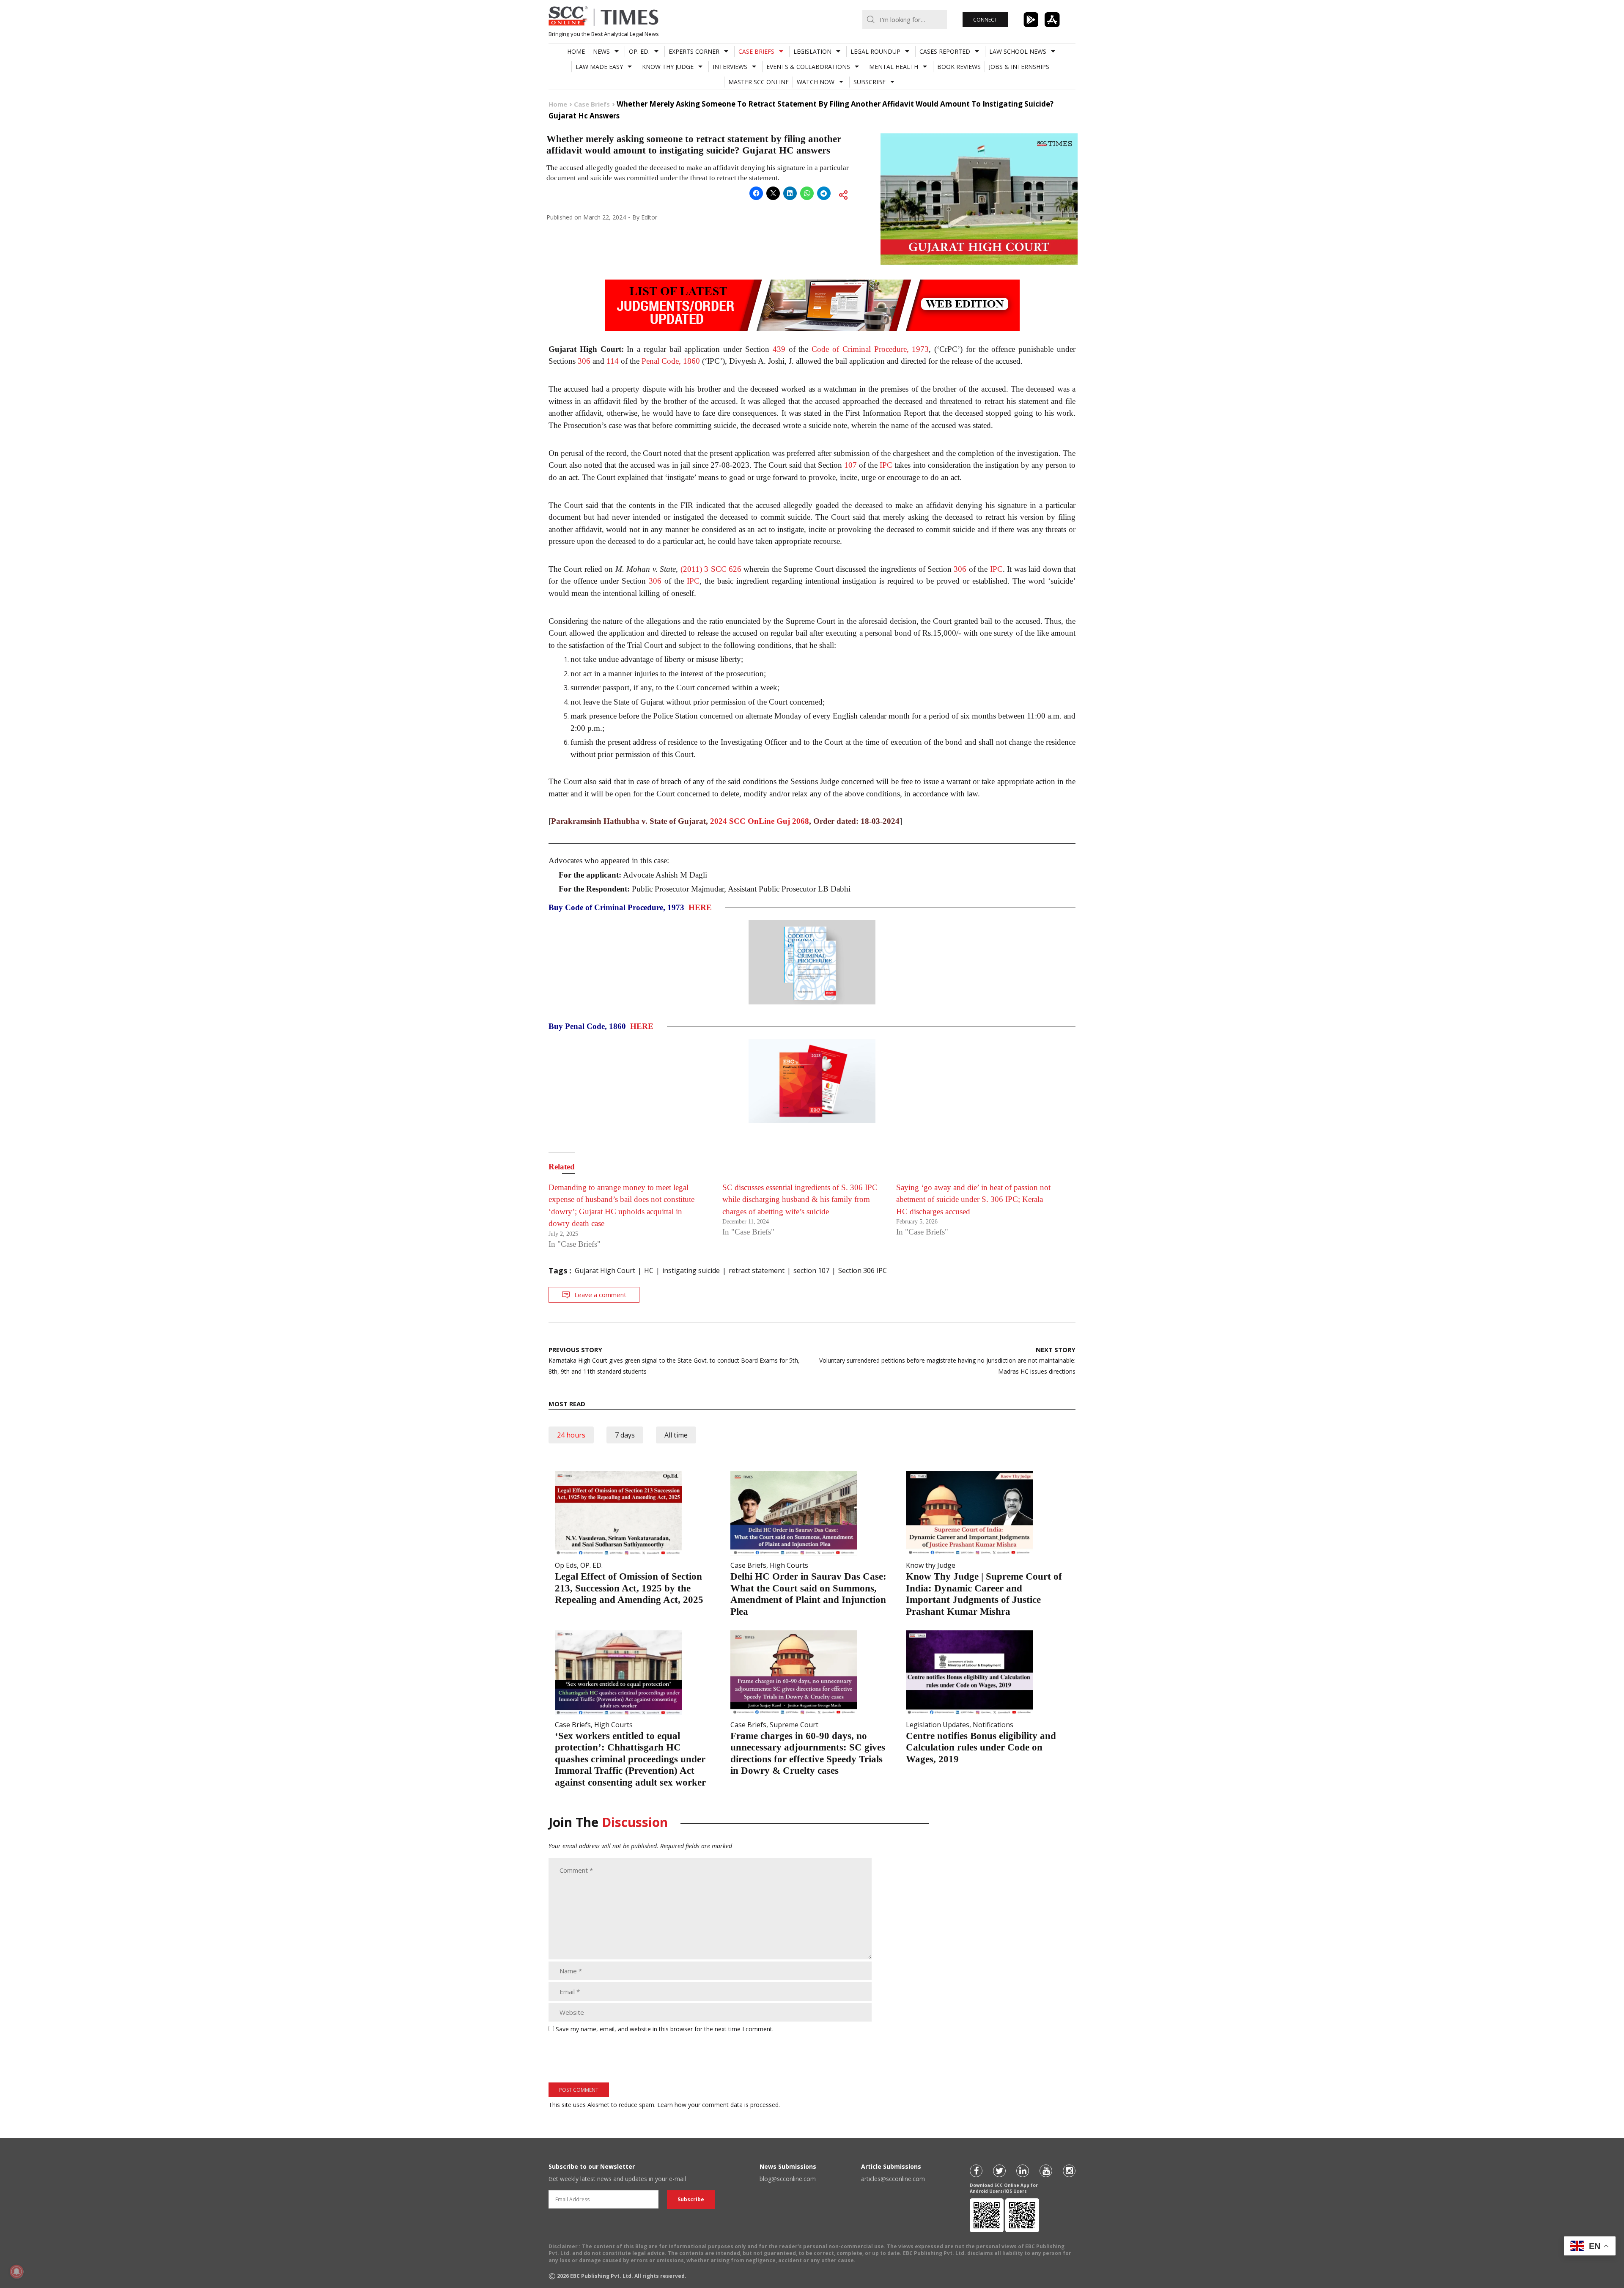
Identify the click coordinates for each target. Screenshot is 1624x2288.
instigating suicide (691, 1270)
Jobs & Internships (1019, 67)
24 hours (571, 1435)
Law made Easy (599, 67)
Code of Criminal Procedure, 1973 (870, 349)
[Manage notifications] (16, 2272)
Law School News (1018, 51)
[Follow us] (976, 2171)
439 (779, 349)
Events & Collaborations (808, 67)
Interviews (730, 67)
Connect (985, 20)
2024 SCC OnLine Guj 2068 (760, 821)
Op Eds (566, 1565)
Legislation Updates (938, 1725)
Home (576, 51)
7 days (625, 1435)
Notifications (993, 1725)
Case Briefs (756, 51)
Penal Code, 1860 (671, 361)
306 (584, 361)
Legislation (812, 51)
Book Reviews (959, 67)
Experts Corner (694, 51)
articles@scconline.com (893, 2179)
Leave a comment (600, 1295)
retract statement (757, 1270)
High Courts (789, 1565)
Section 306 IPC (863, 1270)
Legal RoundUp (875, 51)
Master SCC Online (759, 82)
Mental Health (894, 67)
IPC (886, 465)
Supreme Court (794, 1725)
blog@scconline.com (788, 2179)
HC (649, 1270)
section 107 (811, 1270)
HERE (700, 907)
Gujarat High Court (605, 1270)
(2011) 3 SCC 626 (711, 569)
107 (850, 465)
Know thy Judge (668, 67)
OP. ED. (639, 51)
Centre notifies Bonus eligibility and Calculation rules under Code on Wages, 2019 (981, 1748)
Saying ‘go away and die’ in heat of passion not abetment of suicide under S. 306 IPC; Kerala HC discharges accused (973, 1199)
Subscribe (870, 82)
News (601, 51)
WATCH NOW (816, 82)
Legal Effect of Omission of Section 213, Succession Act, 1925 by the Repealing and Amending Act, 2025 (629, 1588)
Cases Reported (945, 51)
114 (613, 361)
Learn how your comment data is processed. (719, 2105)
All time (676, 1435)
